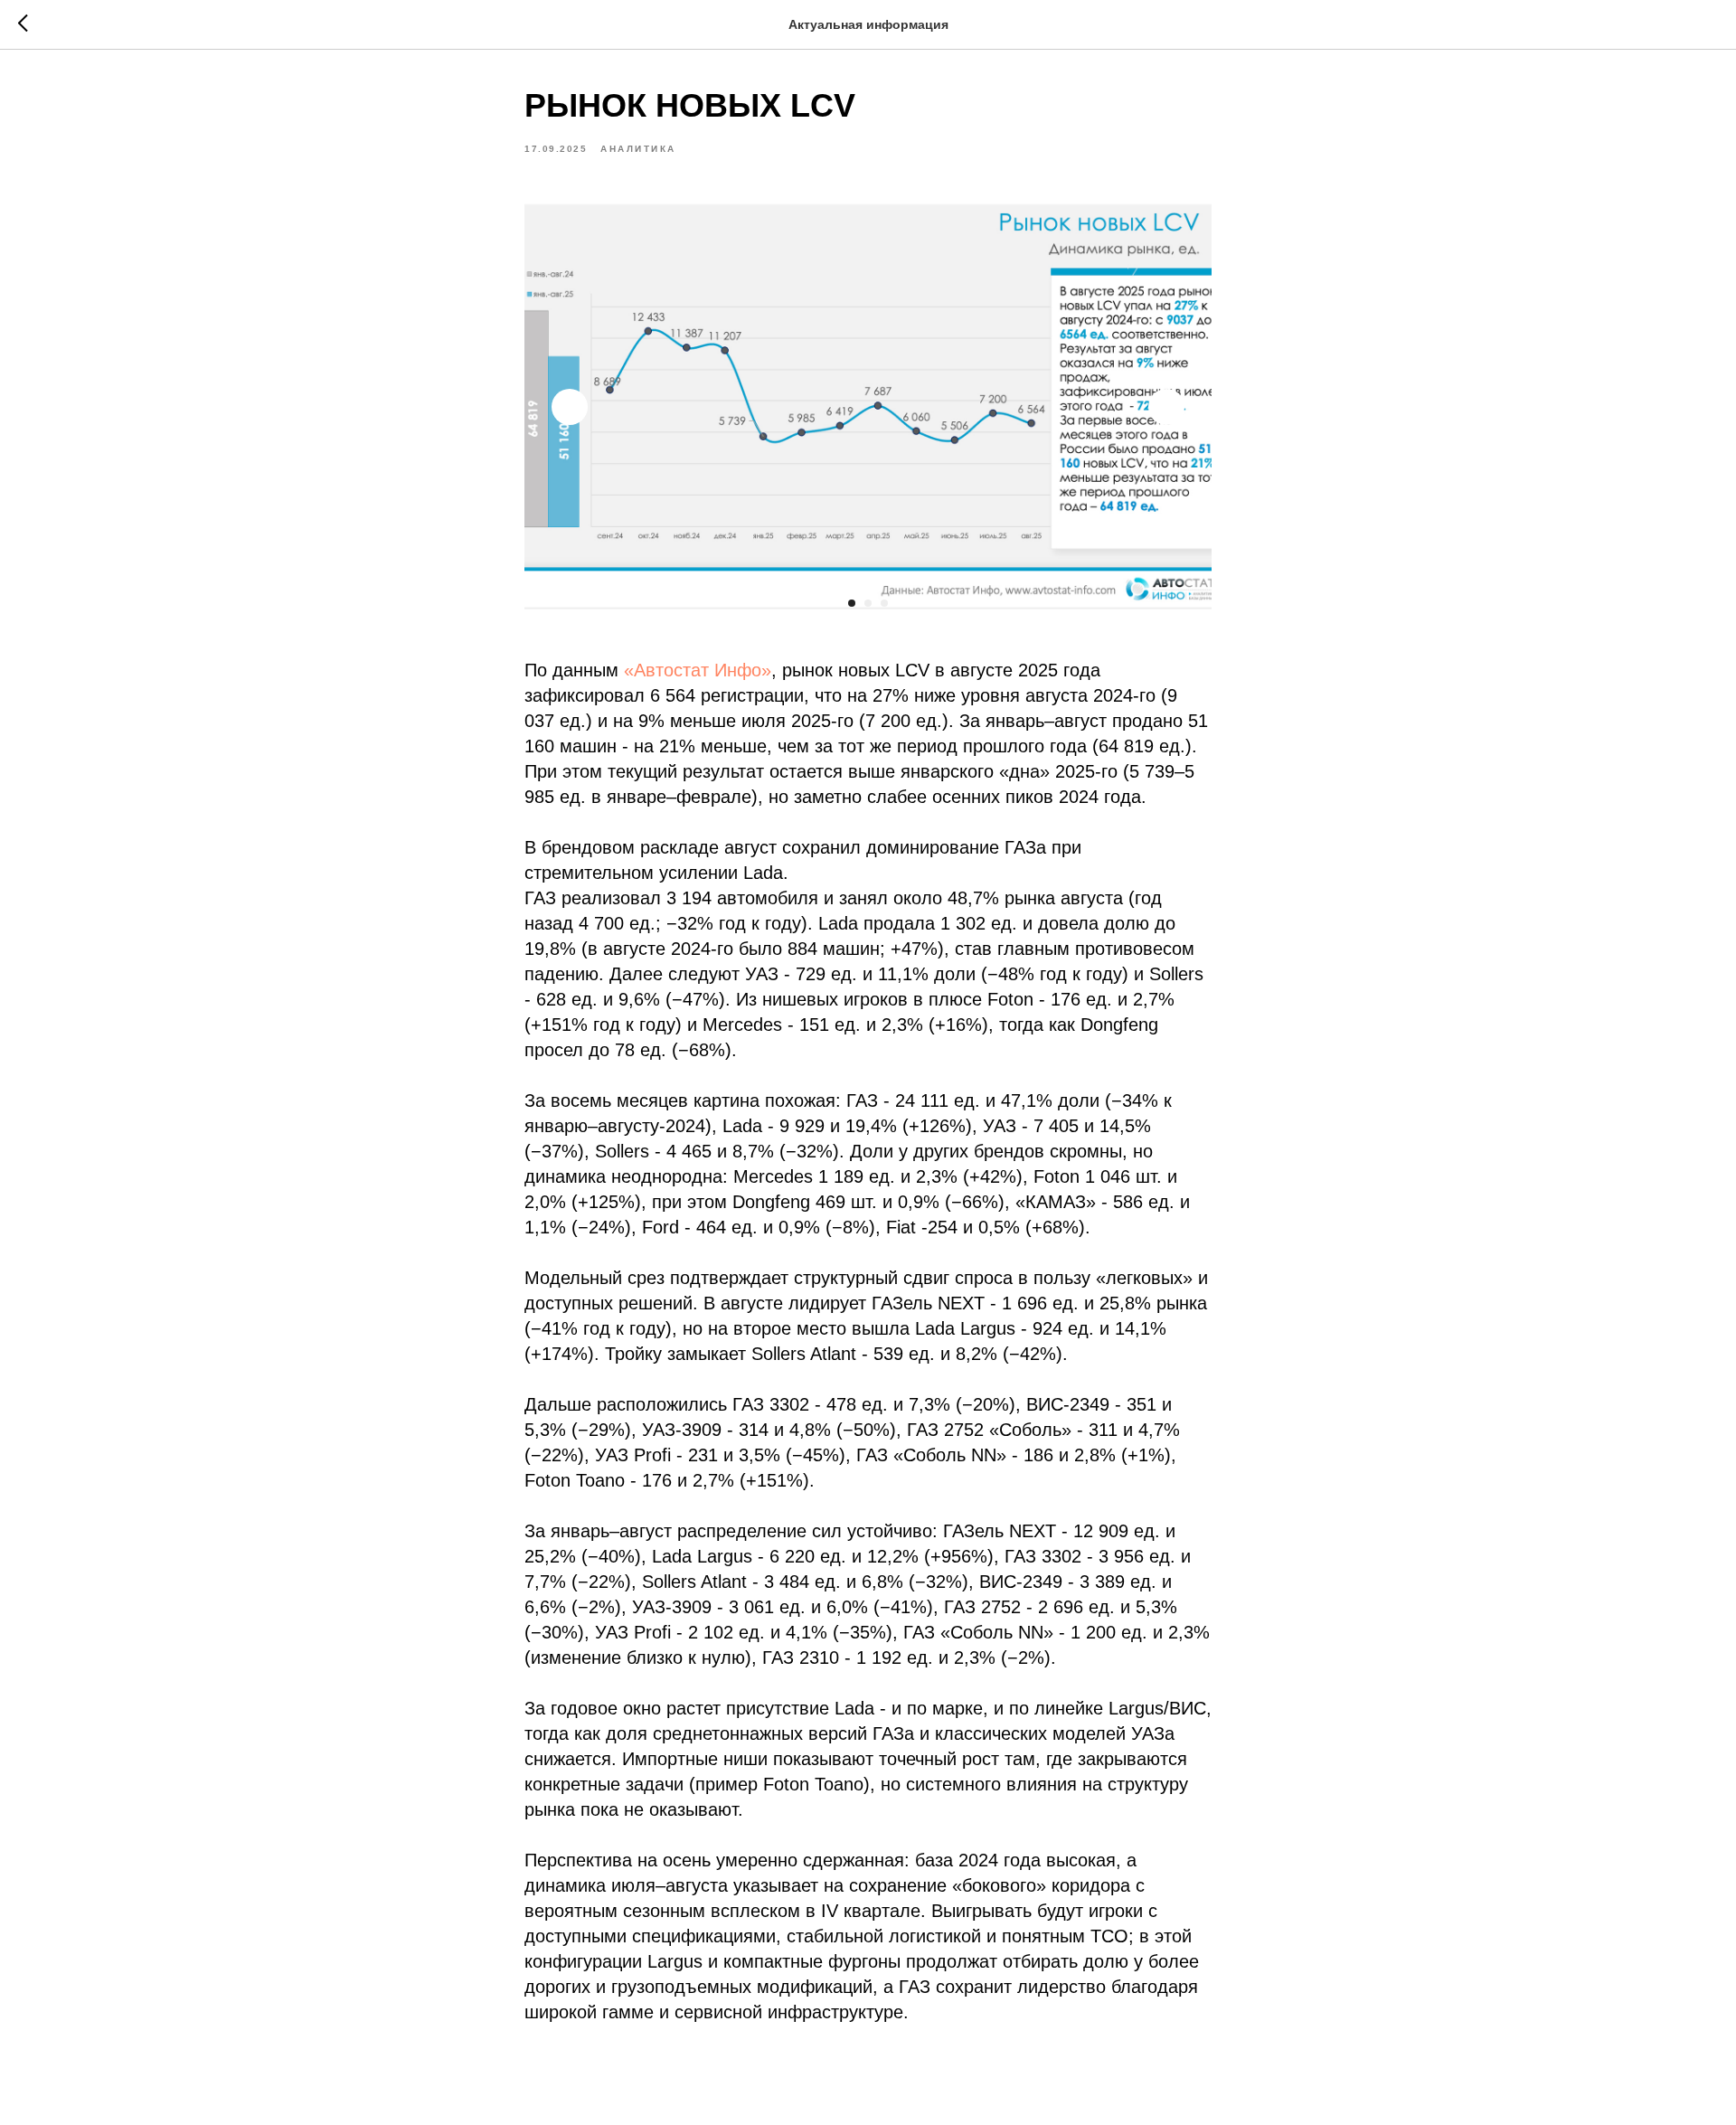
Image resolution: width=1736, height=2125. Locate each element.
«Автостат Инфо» (698, 670)
